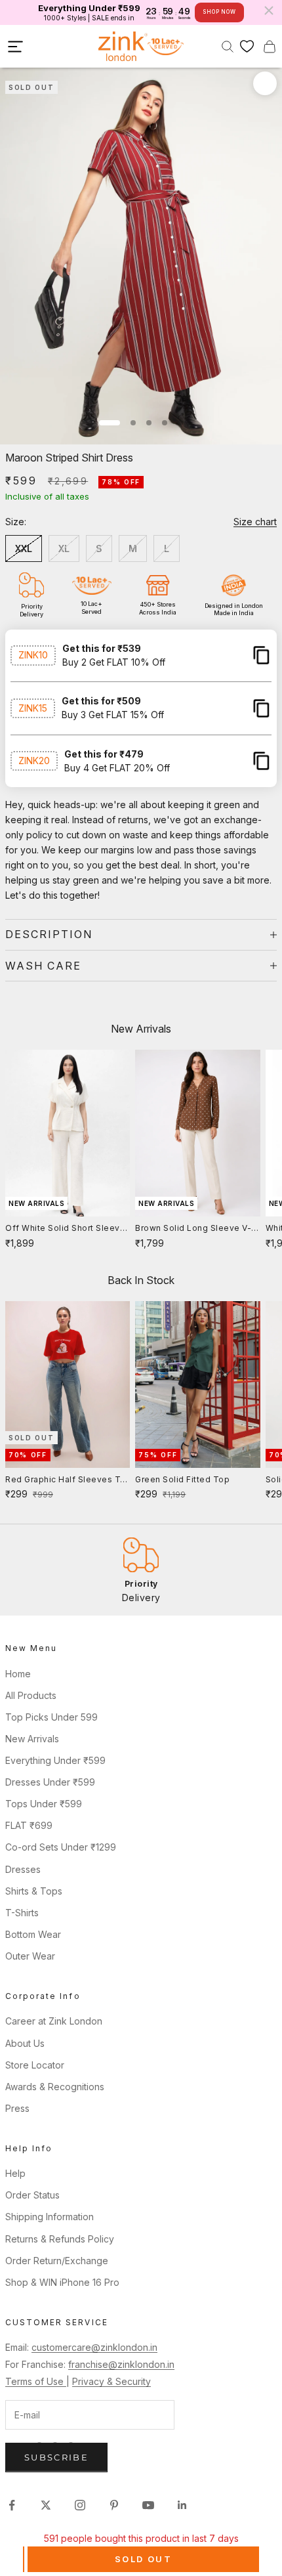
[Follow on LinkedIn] (182, 2505)
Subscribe (56, 2457)
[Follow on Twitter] (46, 2505)
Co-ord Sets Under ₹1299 (61, 1847)
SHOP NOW (219, 12)
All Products (31, 1695)
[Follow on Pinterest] (114, 2505)
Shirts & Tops (34, 1891)
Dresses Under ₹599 (50, 1782)
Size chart (255, 522)
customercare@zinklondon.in (94, 2347)
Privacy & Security (111, 2381)
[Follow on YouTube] (148, 2505)
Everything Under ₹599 (55, 1760)
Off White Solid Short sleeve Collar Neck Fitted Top (65, 1229)
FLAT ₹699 (29, 1825)
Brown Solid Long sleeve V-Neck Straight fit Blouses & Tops (193, 1229)
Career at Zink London (54, 2021)
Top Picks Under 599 (51, 1717)
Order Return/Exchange (57, 2261)
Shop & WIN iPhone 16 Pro (62, 2282)
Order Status (32, 2195)
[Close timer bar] (269, 11)
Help (15, 2173)
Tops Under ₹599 (44, 1804)
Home (18, 1674)
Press (17, 2108)
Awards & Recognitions (55, 2087)
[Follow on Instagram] (80, 2505)
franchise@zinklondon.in (121, 2364)
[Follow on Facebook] (12, 2505)
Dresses (23, 1869)
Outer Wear (30, 1956)
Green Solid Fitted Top (182, 1479)
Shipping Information (50, 2217)
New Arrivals (32, 1739)
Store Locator (35, 2065)
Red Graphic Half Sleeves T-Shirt (65, 1480)
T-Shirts (22, 1913)
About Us (25, 2043)
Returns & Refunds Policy (60, 2239)
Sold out (143, 2559)
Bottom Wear (33, 1934)
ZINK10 (33, 655)
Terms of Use (36, 2381)
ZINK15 (33, 708)
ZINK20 (34, 761)
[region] (141, 1570)
